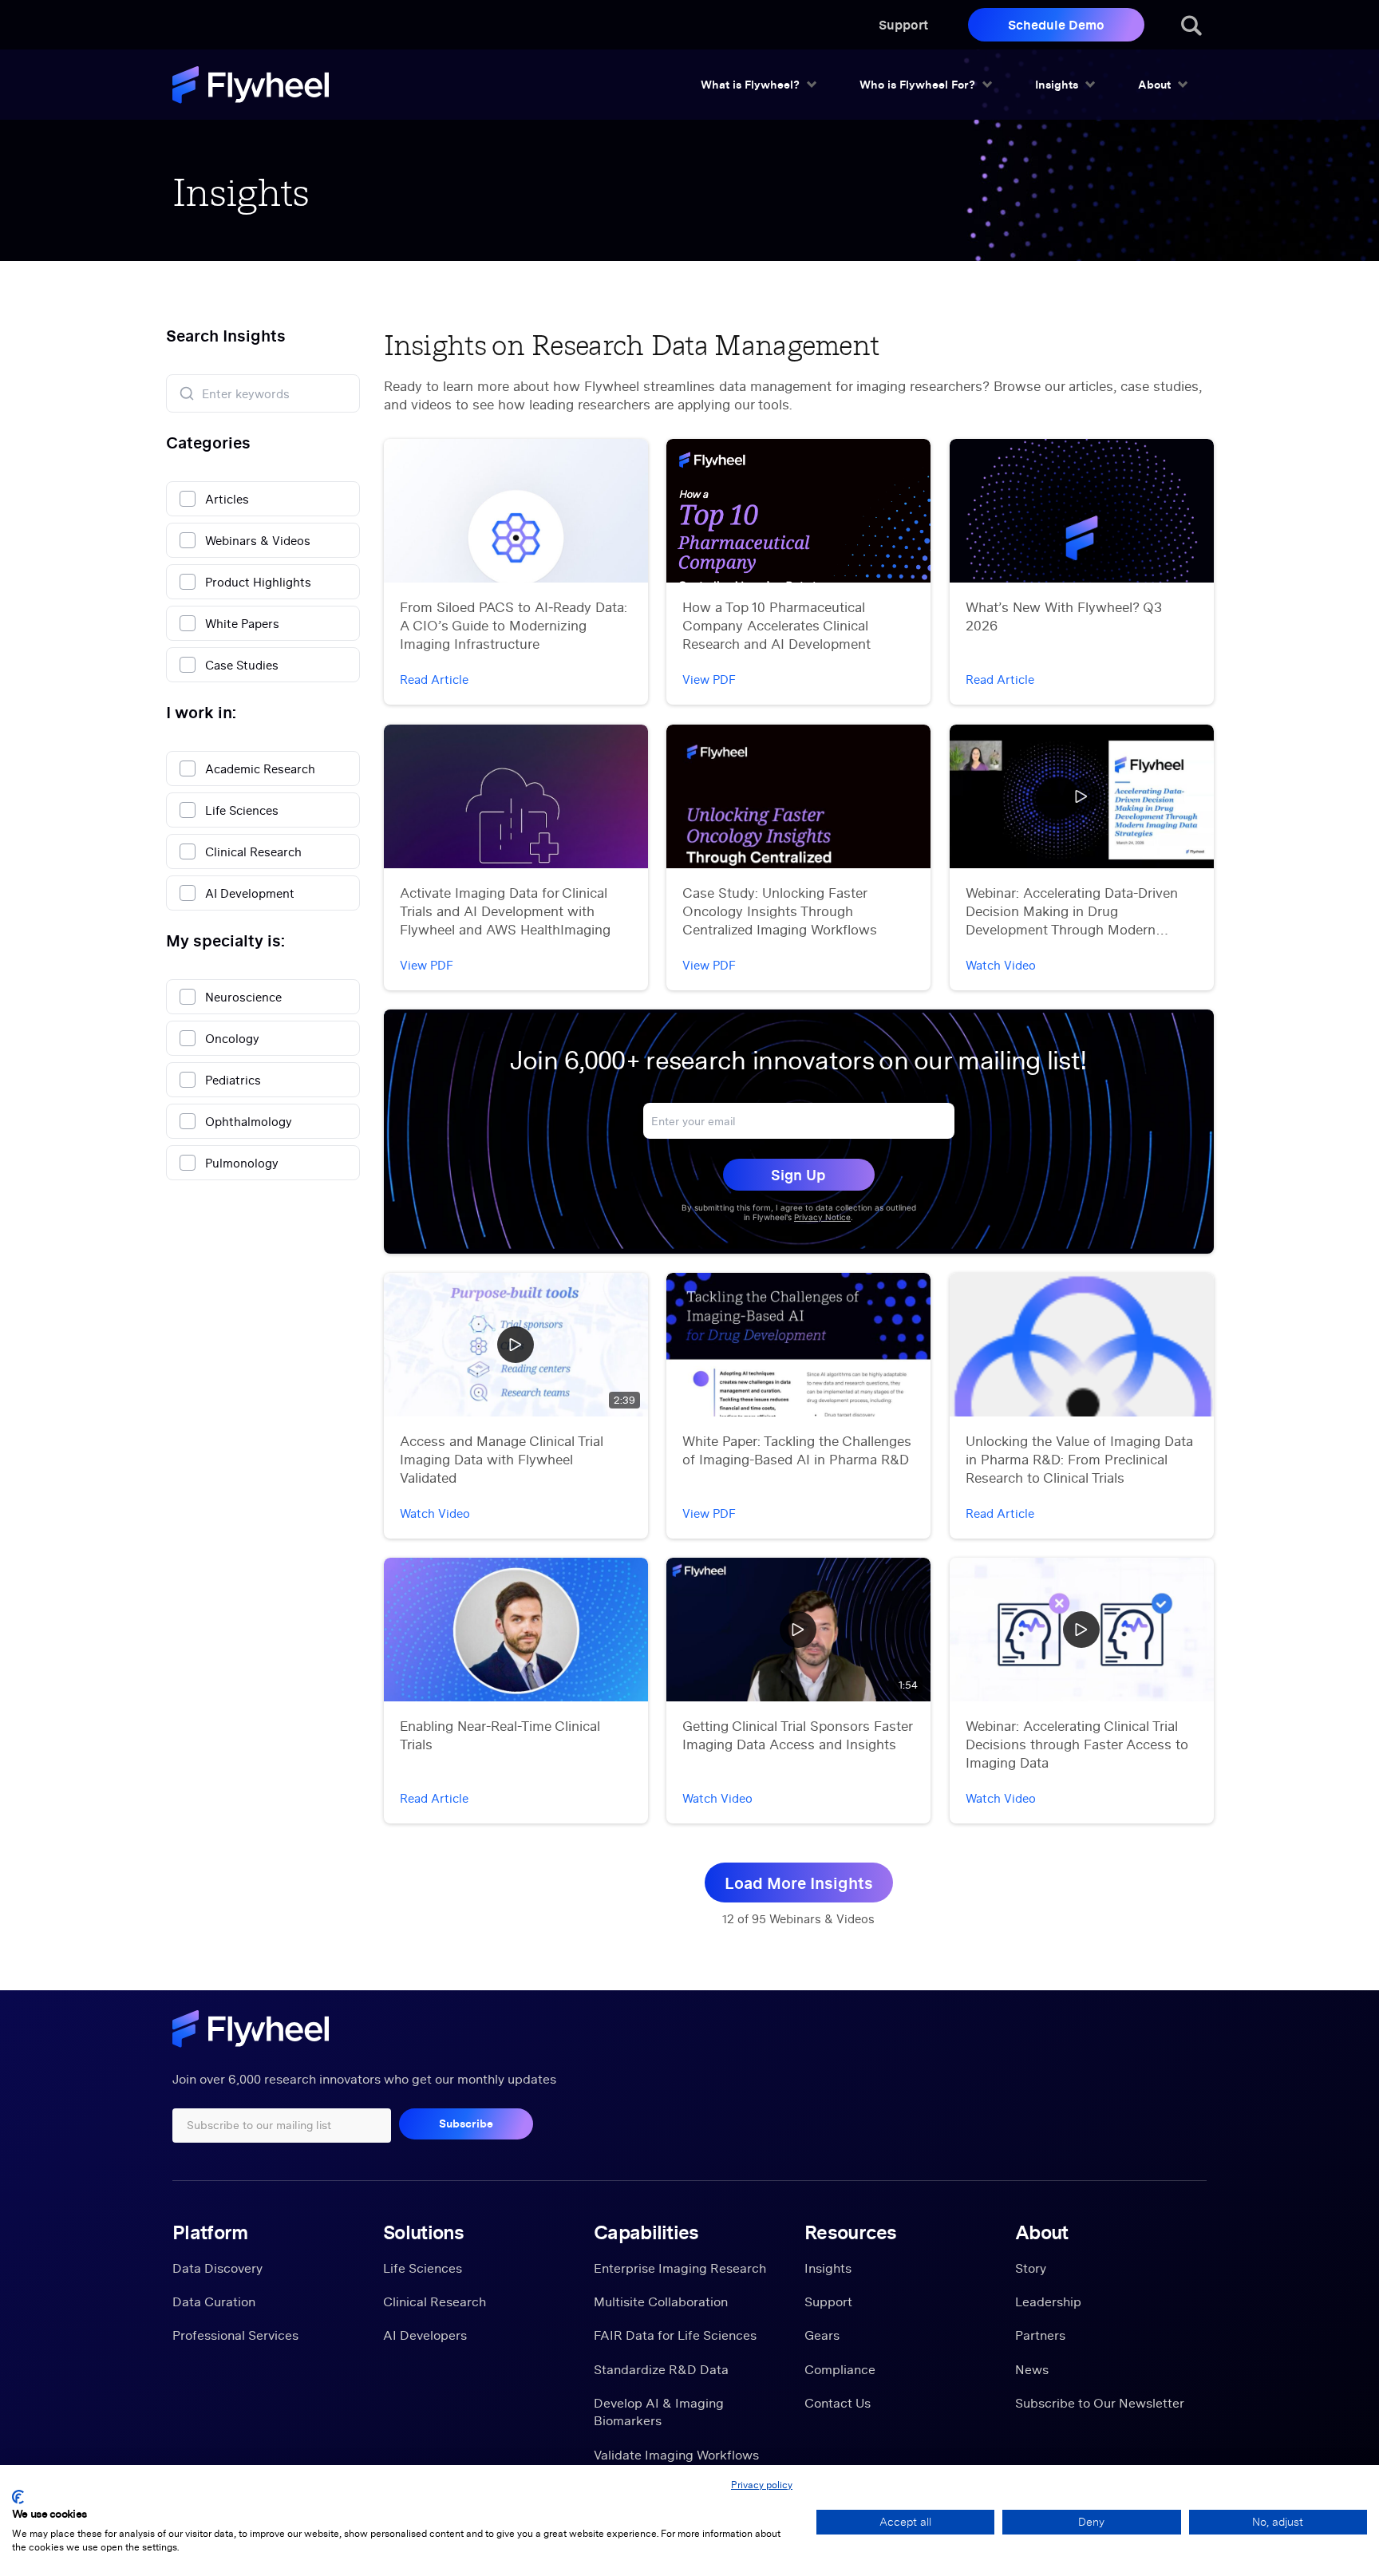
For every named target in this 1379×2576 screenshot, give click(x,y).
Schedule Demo (1056, 24)
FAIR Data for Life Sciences (675, 2335)
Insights (828, 2268)
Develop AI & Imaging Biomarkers (659, 2412)
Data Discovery (217, 2268)
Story (1031, 2268)
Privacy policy (762, 2485)
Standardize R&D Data (661, 2369)
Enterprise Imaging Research (680, 2268)
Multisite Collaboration (661, 2301)
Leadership (1048, 2301)
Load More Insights (799, 1883)
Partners (1040, 2335)
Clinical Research (435, 2301)
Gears (822, 2335)
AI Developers (425, 2335)
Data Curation (214, 2301)
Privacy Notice (822, 1217)
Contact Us (838, 2403)
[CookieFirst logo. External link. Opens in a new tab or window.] (18, 2497)
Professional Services (235, 2335)
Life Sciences (423, 2268)
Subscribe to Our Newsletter (1100, 2403)
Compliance (840, 2369)
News (1032, 2369)
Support (903, 24)
